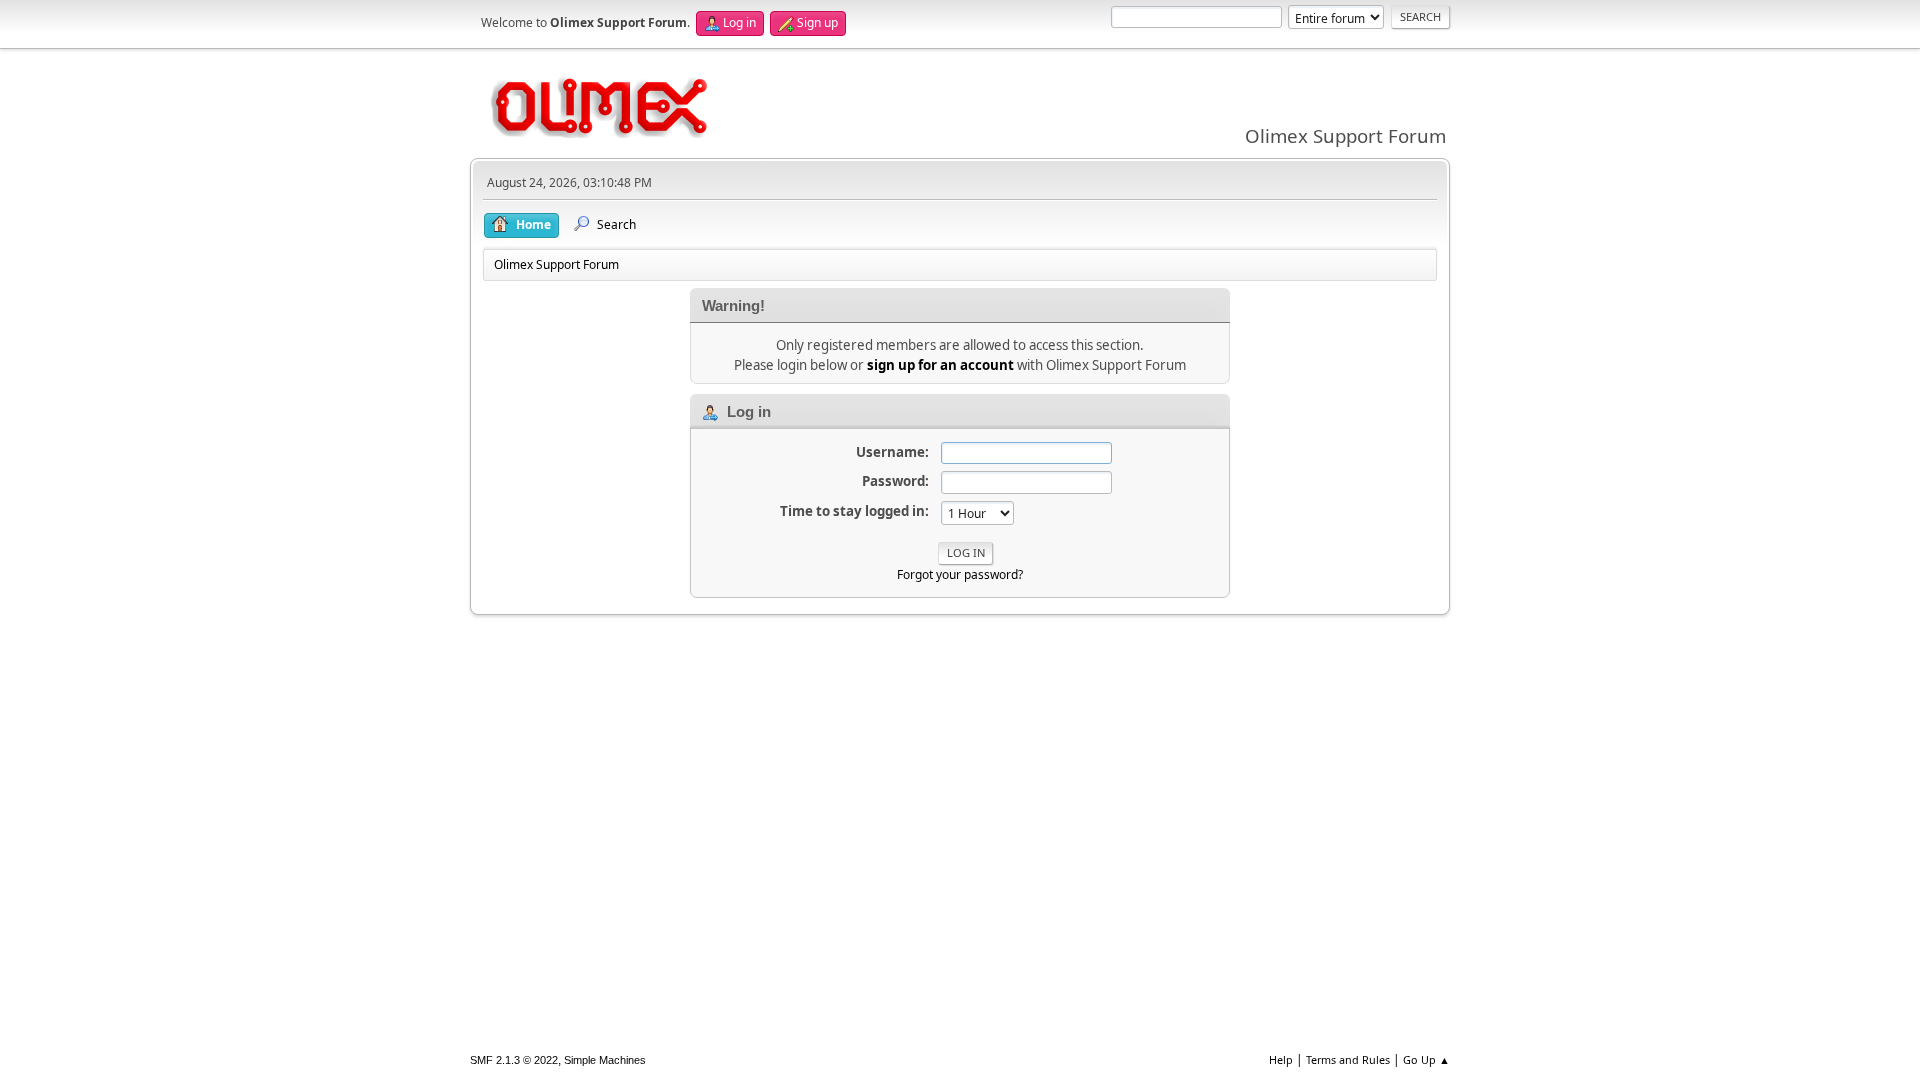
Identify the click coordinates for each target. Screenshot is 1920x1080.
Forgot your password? (960, 574)
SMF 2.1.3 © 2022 (514, 1060)
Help (1281, 1059)
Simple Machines (605, 1060)
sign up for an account (940, 365)
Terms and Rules (1348, 1059)
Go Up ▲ (1426, 1059)
